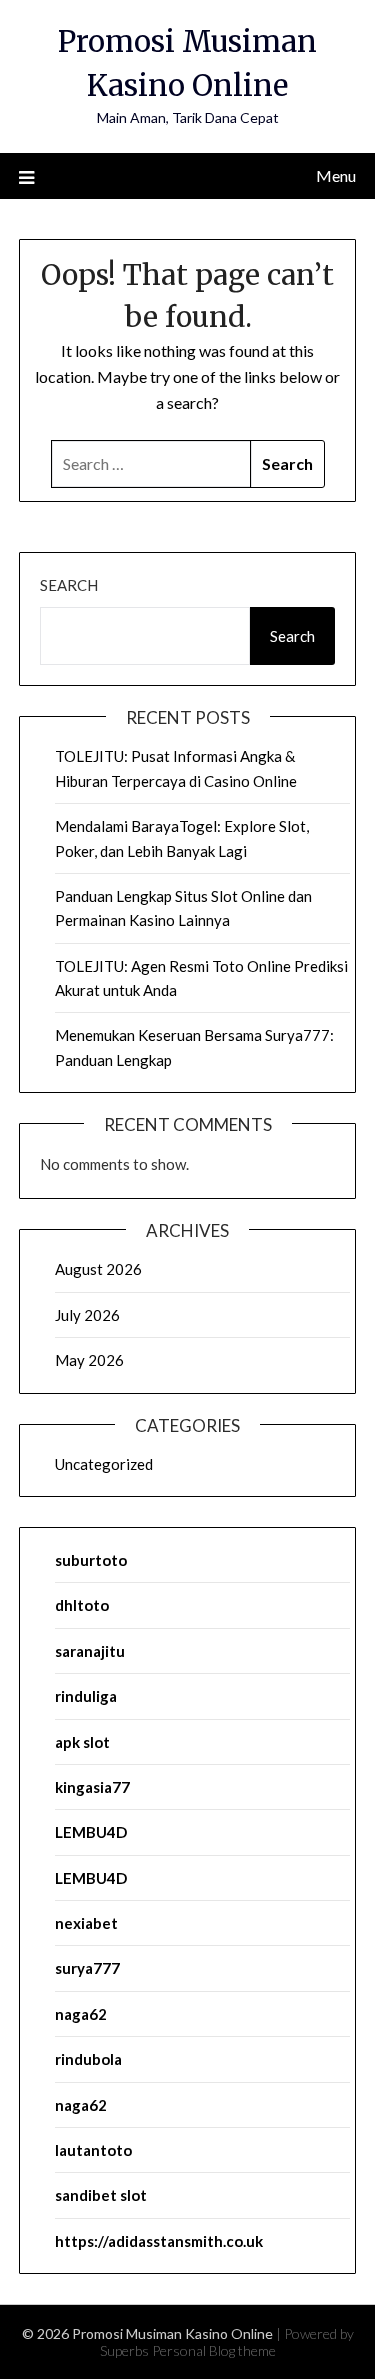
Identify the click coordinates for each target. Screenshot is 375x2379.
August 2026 (98, 1269)
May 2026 (89, 1360)
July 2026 (87, 1315)
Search (69, 585)
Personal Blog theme (214, 2350)
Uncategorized (104, 1464)
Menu (336, 175)
